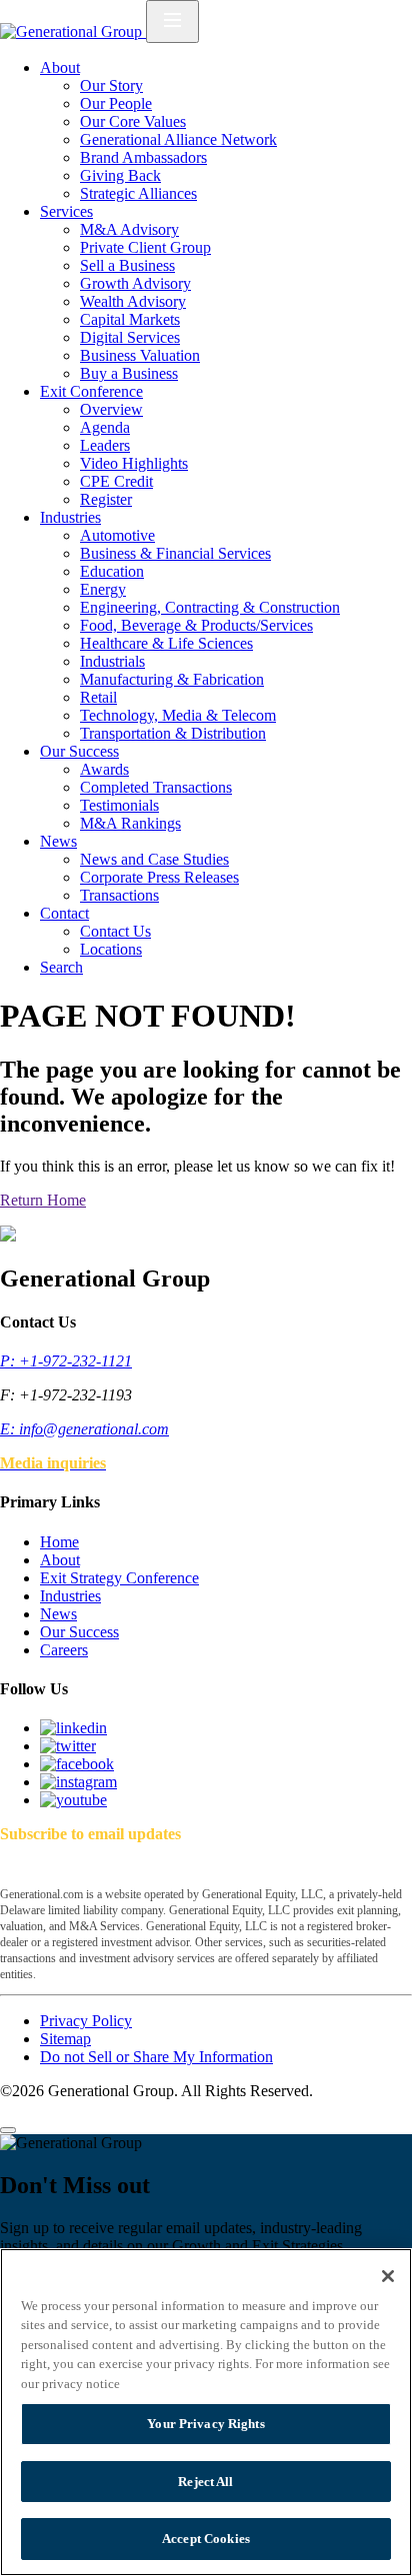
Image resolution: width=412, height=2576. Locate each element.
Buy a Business (129, 373)
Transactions (119, 895)
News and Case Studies (154, 859)
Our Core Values (133, 121)
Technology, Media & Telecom (178, 715)
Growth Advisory (135, 283)
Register (106, 499)
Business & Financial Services (175, 553)
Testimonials (119, 805)
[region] (206, 2412)
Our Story (111, 85)
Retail (98, 697)
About (60, 67)
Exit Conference (91, 391)
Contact (64, 913)
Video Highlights (134, 463)
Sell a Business (127, 265)
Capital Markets (130, 319)
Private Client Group (145, 247)
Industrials (112, 661)
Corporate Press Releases (159, 877)
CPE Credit (116, 481)
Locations (111, 949)
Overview (111, 409)
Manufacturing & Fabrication (172, 679)
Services (66, 211)
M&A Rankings (130, 823)
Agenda (105, 427)
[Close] (8, 2130)
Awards (104, 769)
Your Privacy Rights (205, 2424)
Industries (70, 517)
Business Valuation (140, 355)
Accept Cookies (206, 2539)
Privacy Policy (86, 2021)
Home (59, 1542)
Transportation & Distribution (173, 733)
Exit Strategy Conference (119, 1578)
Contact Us (115, 931)
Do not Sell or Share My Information (156, 2057)
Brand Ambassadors (143, 157)
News (58, 841)
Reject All (205, 2482)
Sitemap (65, 2039)
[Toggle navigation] (172, 21)
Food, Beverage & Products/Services (196, 625)
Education (112, 571)
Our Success (79, 751)
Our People (116, 103)
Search (61, 967)
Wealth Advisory (133, 301)
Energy (103, 589)
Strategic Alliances (138, 193)
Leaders (105, 445)
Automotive (117, 535)
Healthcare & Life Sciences (166, 643)
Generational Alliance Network (178, 139)
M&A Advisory (129, 229)
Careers (64, 1650)
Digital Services (130, 337)
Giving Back (120, 175)
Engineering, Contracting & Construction (210, 607)
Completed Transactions (156, 787)
